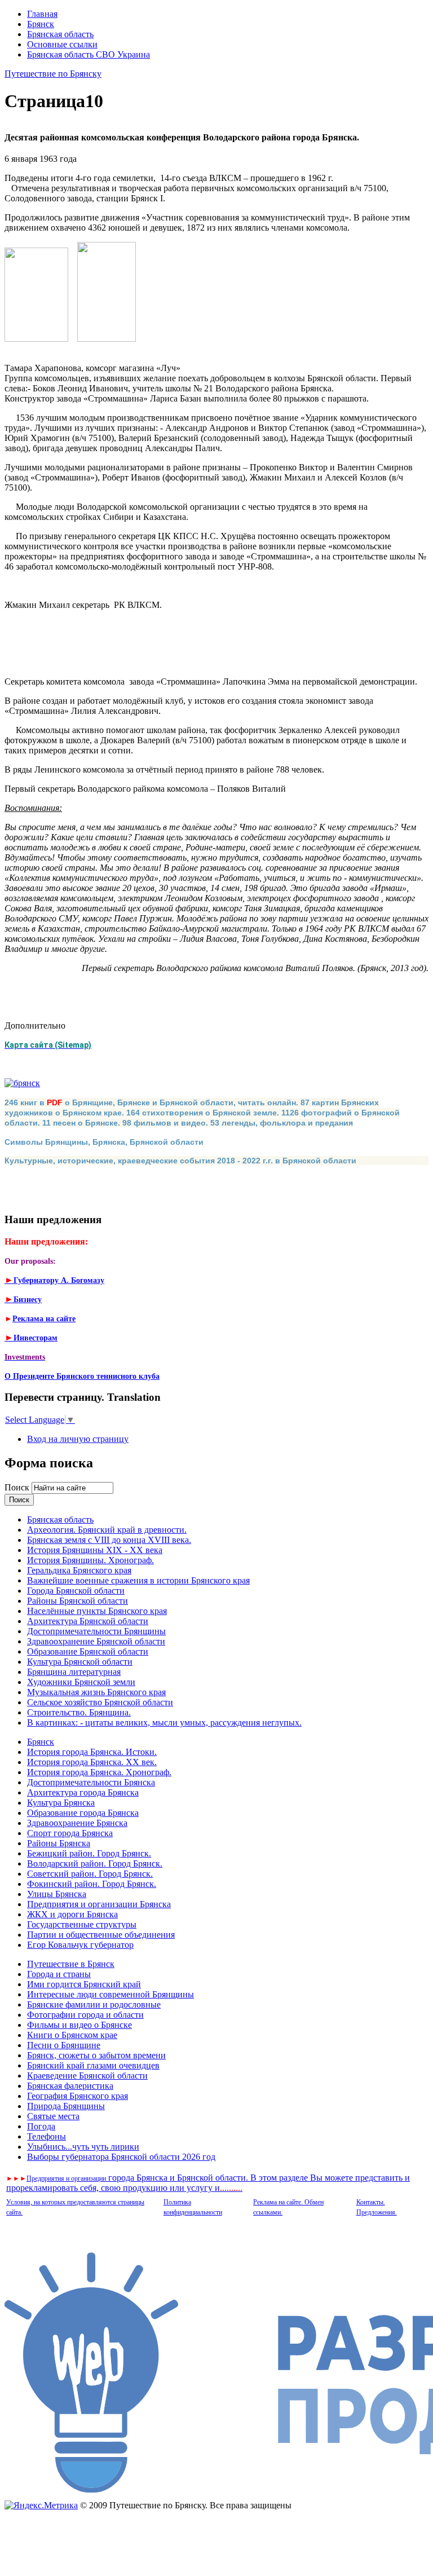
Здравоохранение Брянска (77, 1823)
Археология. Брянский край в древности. (107, 1530)
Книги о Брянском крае (72, 2035)
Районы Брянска (59, 1843)
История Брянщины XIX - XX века (95, 1550)
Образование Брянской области (88, 1651)
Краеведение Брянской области (87, 2076)
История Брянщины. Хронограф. (90, 1560)
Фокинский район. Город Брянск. (92, 1884)
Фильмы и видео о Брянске (79, 2025)
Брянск (41, 24)
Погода (41, 2126)
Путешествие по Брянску (53, 74)
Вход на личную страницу (78, 1439)
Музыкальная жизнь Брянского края (96, 1692)
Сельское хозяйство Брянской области (100, 1702)
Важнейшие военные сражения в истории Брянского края (138, 1580)
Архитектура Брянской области (88, 1621)
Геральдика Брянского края (79, 1570)
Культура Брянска (61, 1803)
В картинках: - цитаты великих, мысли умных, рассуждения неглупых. (164, 1723)
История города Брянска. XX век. (92, 1762)
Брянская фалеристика (70, 2086)
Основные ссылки (62, 44)
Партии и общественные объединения (101, 1935)
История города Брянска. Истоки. (92, 1752)
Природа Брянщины (66, 2106)
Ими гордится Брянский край (84, 1984)
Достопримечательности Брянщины (96, 1631)
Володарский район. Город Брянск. (95, 1863)
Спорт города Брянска (70, 1833)
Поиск (18, 1487)
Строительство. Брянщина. (79, 1712)
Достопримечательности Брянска (91, 1782)
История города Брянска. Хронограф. (99, 1772)
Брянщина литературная (74, 1672)
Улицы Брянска (57, 1894)
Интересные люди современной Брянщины (111, 1994)
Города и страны (59, 1974)
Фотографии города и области (85, 2015)
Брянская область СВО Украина (89, 54)
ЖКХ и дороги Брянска (72, 1914)
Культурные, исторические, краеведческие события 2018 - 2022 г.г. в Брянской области (180, 1161)
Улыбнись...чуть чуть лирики (83, 2147)
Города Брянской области (76, 1591)
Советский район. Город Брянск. (90, 1874)
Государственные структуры (82, 1924)
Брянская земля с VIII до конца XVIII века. (109, 1540)
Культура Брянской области (80, 1662)
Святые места (53, 2116)
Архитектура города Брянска (83, 1792)
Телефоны (47, 2136)
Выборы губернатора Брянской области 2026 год (121, 2157)
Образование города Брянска (83, 1813)
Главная (42, 14)
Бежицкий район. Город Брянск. (89, 1853)
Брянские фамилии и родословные (94, 2004)
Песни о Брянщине (64, 2045)
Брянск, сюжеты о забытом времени (96, 2055)
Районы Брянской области (78, 1601)
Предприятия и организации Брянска (99, 1904)
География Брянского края (78, 2096)
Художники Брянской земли (81, 1682)
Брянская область (60, 34)
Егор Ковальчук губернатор (80, 1945)
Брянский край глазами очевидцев (93, 2065)
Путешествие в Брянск (71, 1964)
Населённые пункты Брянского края (97, 1611)
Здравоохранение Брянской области (96, 1641)
